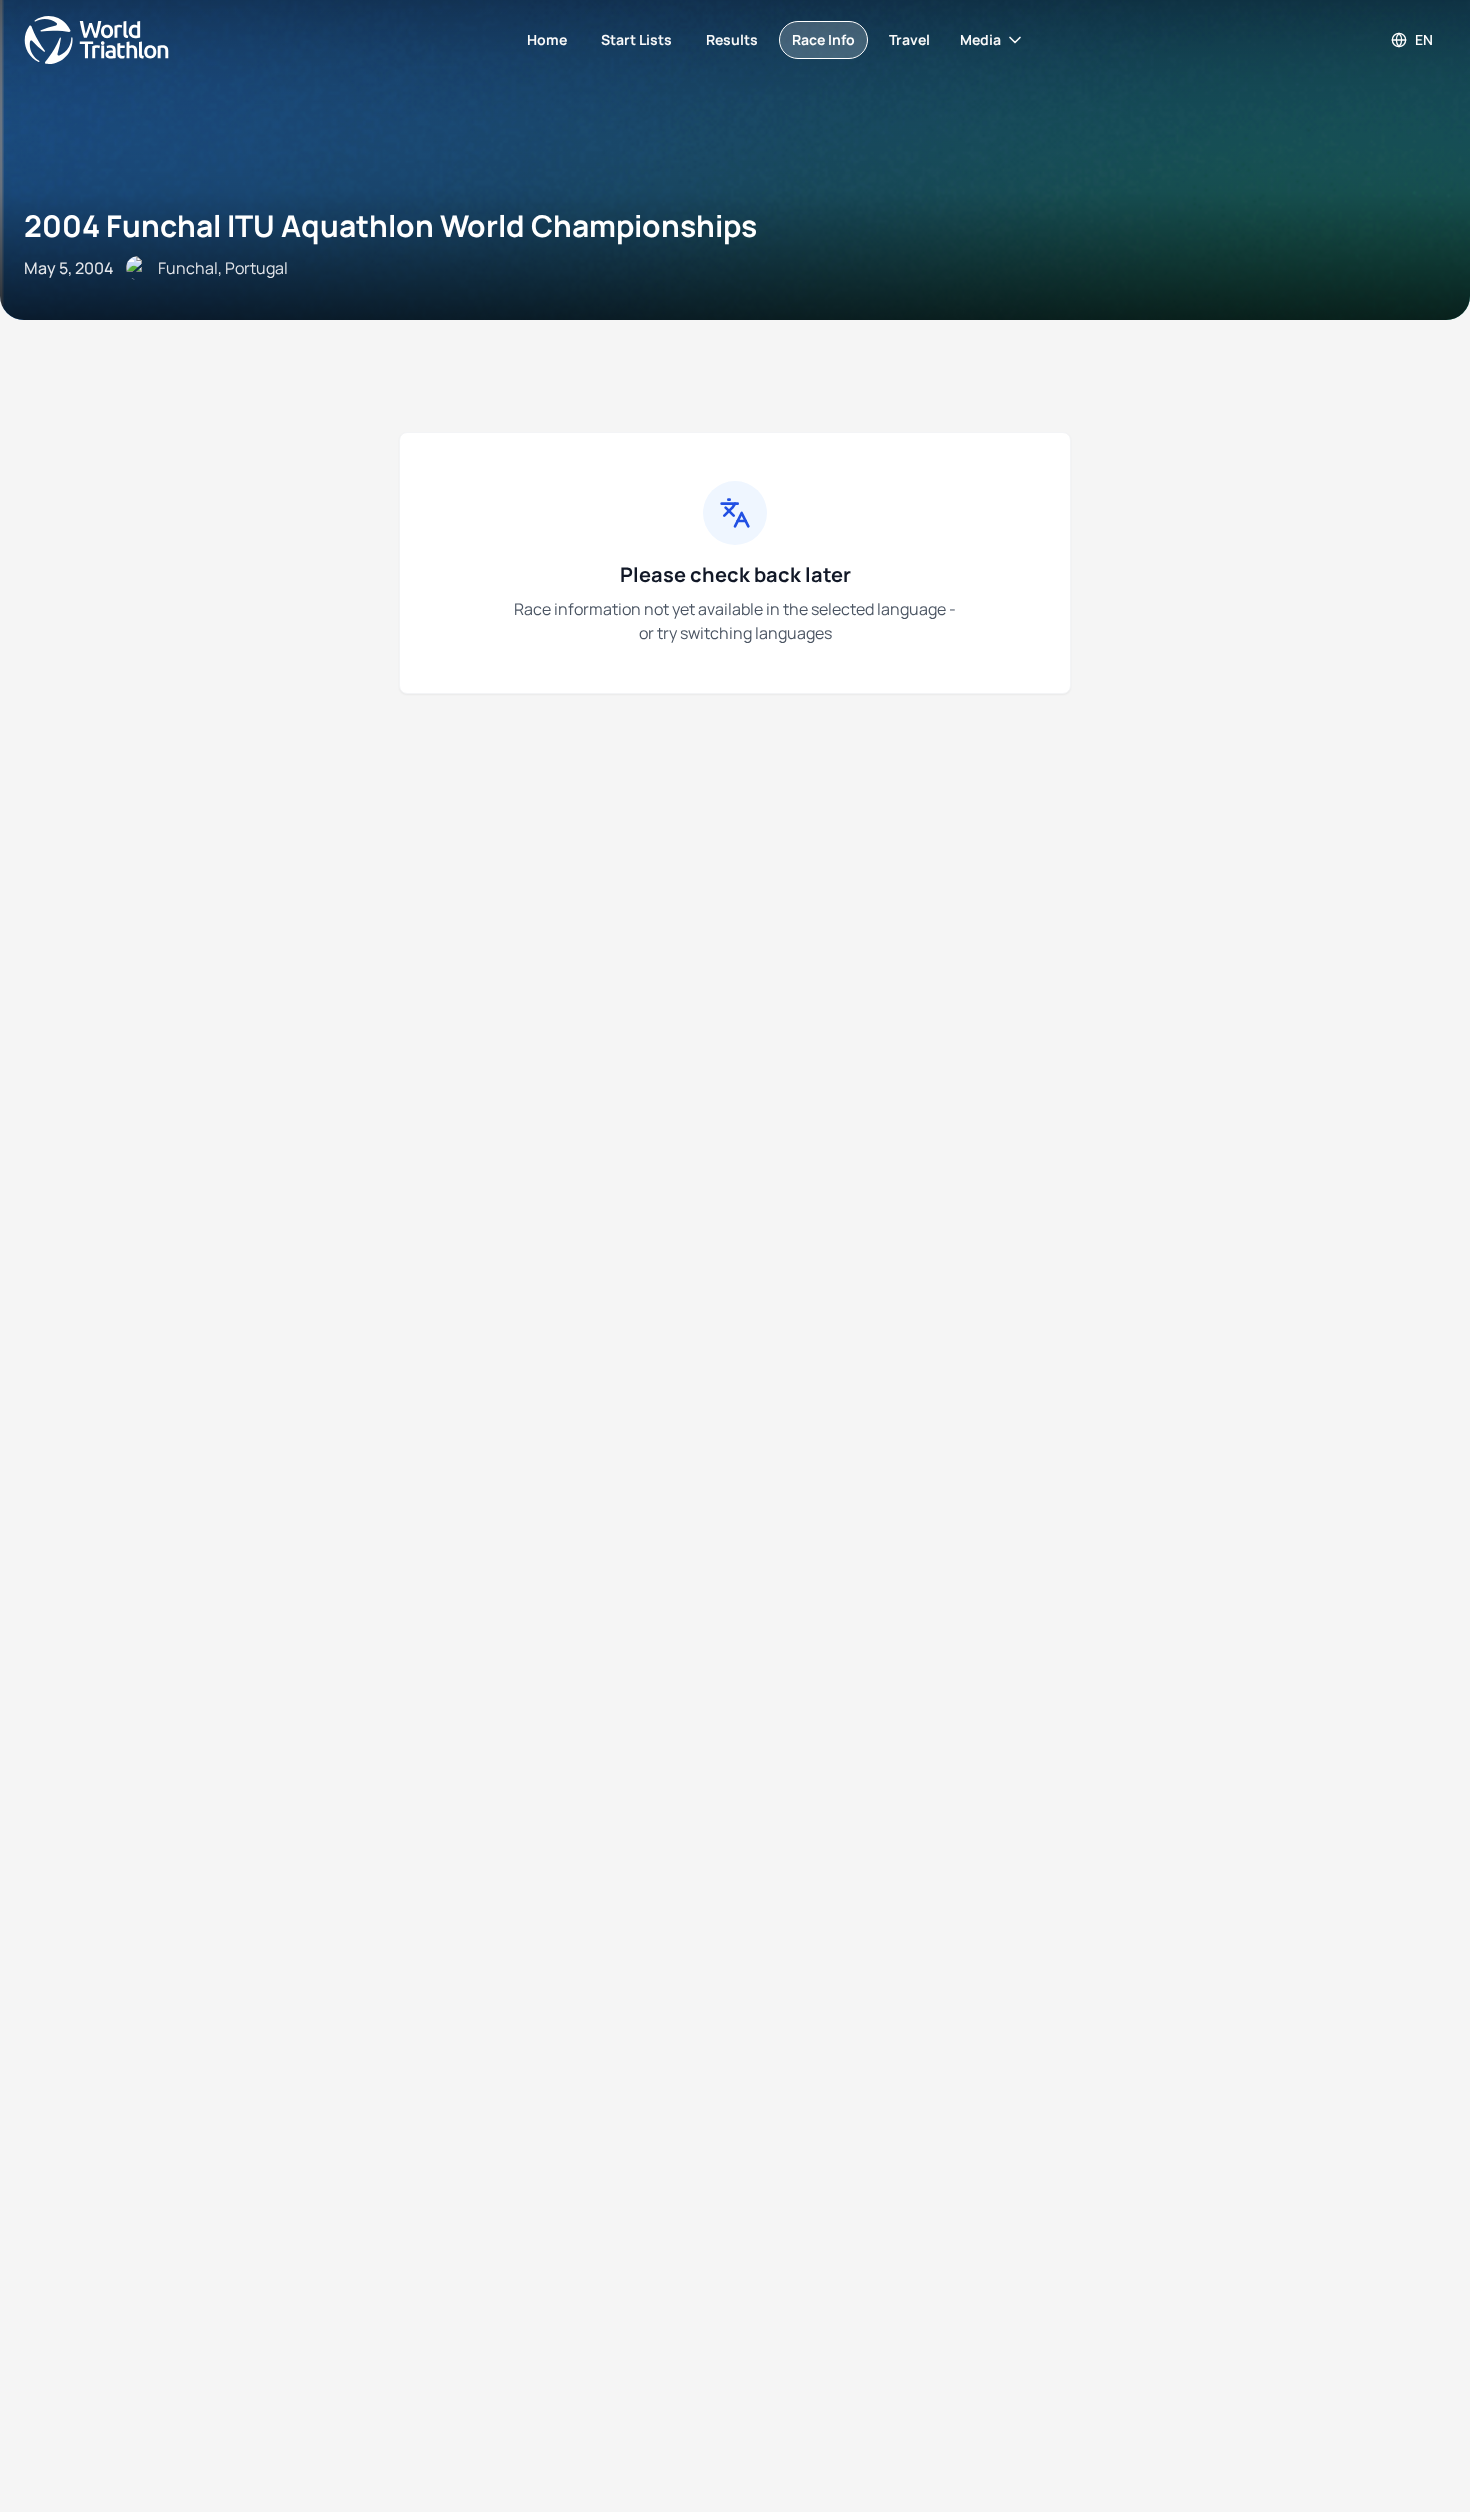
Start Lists (636, 39)
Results (732, 39)
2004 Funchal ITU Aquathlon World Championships (390, 225)
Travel (909, 39)
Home (547, 39)
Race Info (823, 39)
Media (980, 39)
